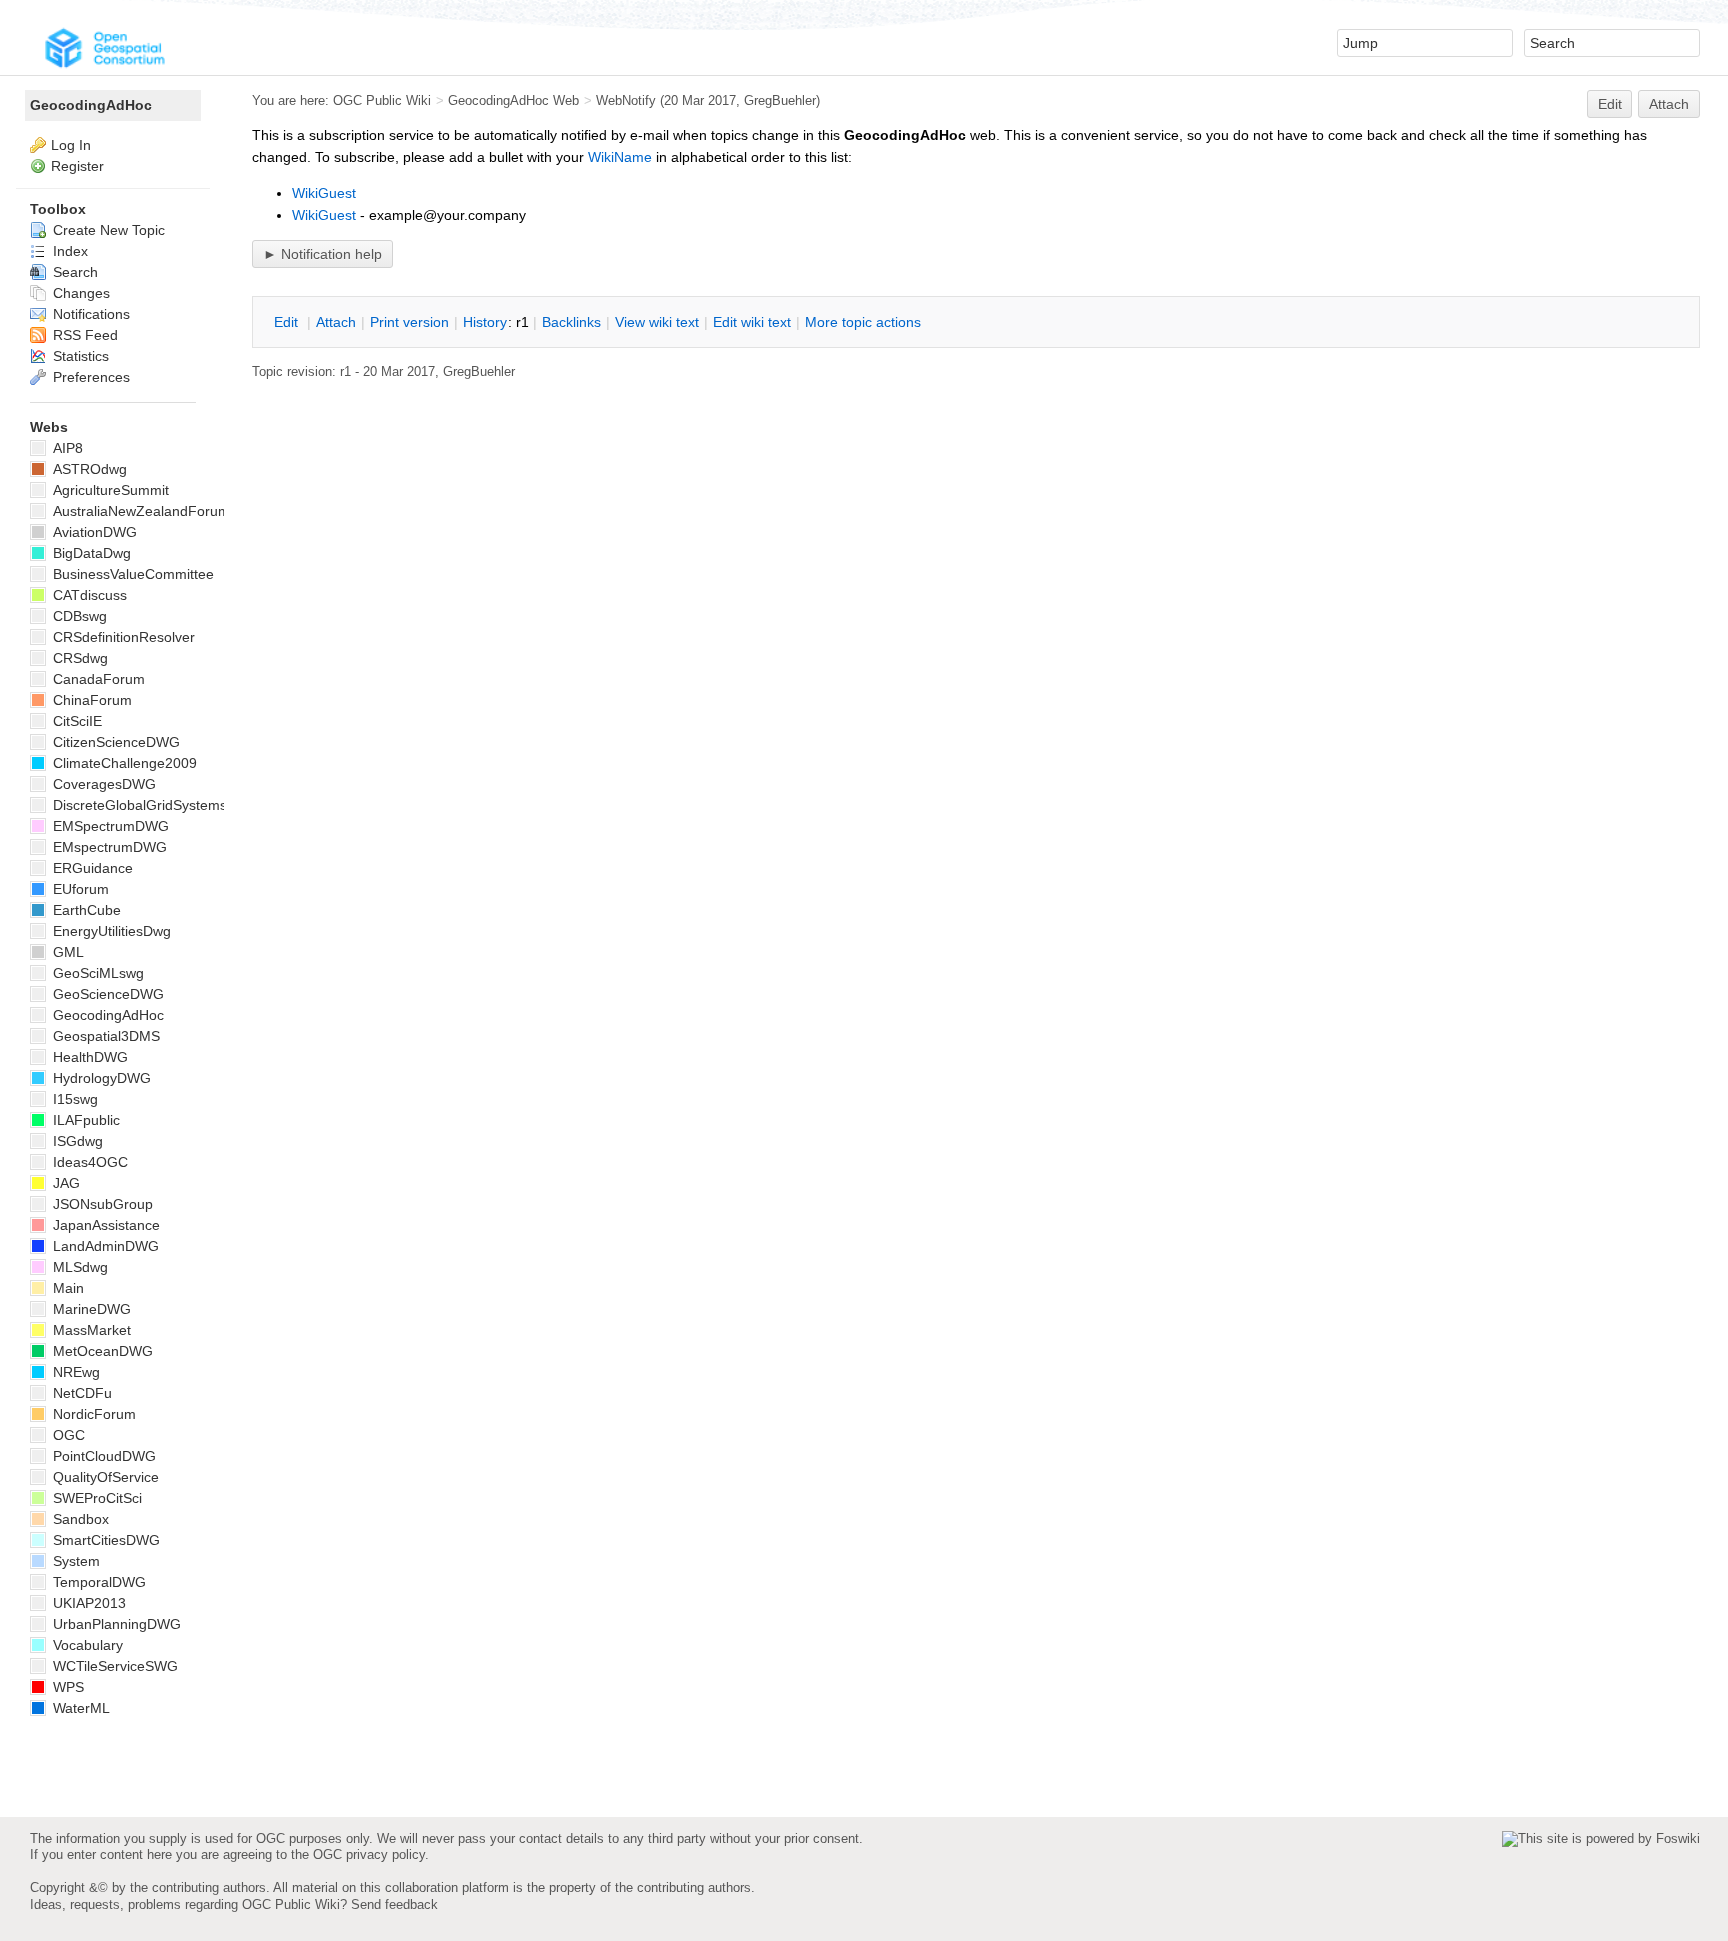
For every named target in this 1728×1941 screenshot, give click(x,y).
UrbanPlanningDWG (115, 1624)
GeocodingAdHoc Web (513, 100)
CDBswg (78, 616)
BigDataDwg (90, 553)
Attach (1669, 104)
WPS (66, 1687)
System (74, 1561)
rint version (409, 322)
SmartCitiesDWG (104, 1540)
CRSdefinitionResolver (122, 637)
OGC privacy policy (369, 1854)
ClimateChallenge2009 (123, 763)
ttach (336, 322)
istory (485, 322)
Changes (79, 293)
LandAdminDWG (104, 1246)
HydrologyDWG (100, 1078)
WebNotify (626, 100)
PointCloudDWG (102, 1456)
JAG (64, 1183)
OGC (67, 1435)
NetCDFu (80, 1393)
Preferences (89, 377)
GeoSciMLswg (96, 973)
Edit (1610, 104)
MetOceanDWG (101, 1351)
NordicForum (92, 1414)
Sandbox (79, 1519)
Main (66, 1288)
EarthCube (85, 910)
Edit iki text (752, 322)
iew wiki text (657, 322)
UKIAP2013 (87, 1603)
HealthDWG (88, 1057)
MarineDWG (90, 1309)
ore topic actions (863, 322)
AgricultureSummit (109, 490)
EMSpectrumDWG (109, 826)
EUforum (79, 889)
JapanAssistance (104, 1225)
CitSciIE (75, 721)
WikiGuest (324, 193)
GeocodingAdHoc (91, 105)
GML (66, 952)
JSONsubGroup (101, 1204)
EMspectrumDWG (108, 847)
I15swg (73, 1099)
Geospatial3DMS (104, 1036)
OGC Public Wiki (382, 100)
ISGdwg (76, 1141)
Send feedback (394, 1904)
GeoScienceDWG (106, 994)
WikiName (620, 157)
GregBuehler (780, 100)
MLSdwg (78, 1267)
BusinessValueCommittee (131, 574)
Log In (71, 145)
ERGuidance (91, 868)
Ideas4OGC (88, 1162)
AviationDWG (93, 532)
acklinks (571, 322)
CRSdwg (78, 658)
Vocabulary (86, 1645)
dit (288, 322)
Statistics (79, 356)
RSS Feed (83, 335)
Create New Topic (107, 230)
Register (77, 166)
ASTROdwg (88, 469)
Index (68, 251)
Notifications (89, 314)
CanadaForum (97, 679)
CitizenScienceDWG (114, 742)
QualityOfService (104, 1477)
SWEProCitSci (95, 1498)
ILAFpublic (84, 1120)
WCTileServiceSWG (113, 1666)
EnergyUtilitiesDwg (110, 931)
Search (73, 272)
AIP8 (66, 448)
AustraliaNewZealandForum (139, 511)
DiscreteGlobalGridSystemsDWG (155, 805)
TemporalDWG (97, 1582)
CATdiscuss (88, 595)
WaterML (79, 1708)
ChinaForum (90, 700)
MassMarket (90, 1330)
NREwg (74, 1372)
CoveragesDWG (102, 784)
